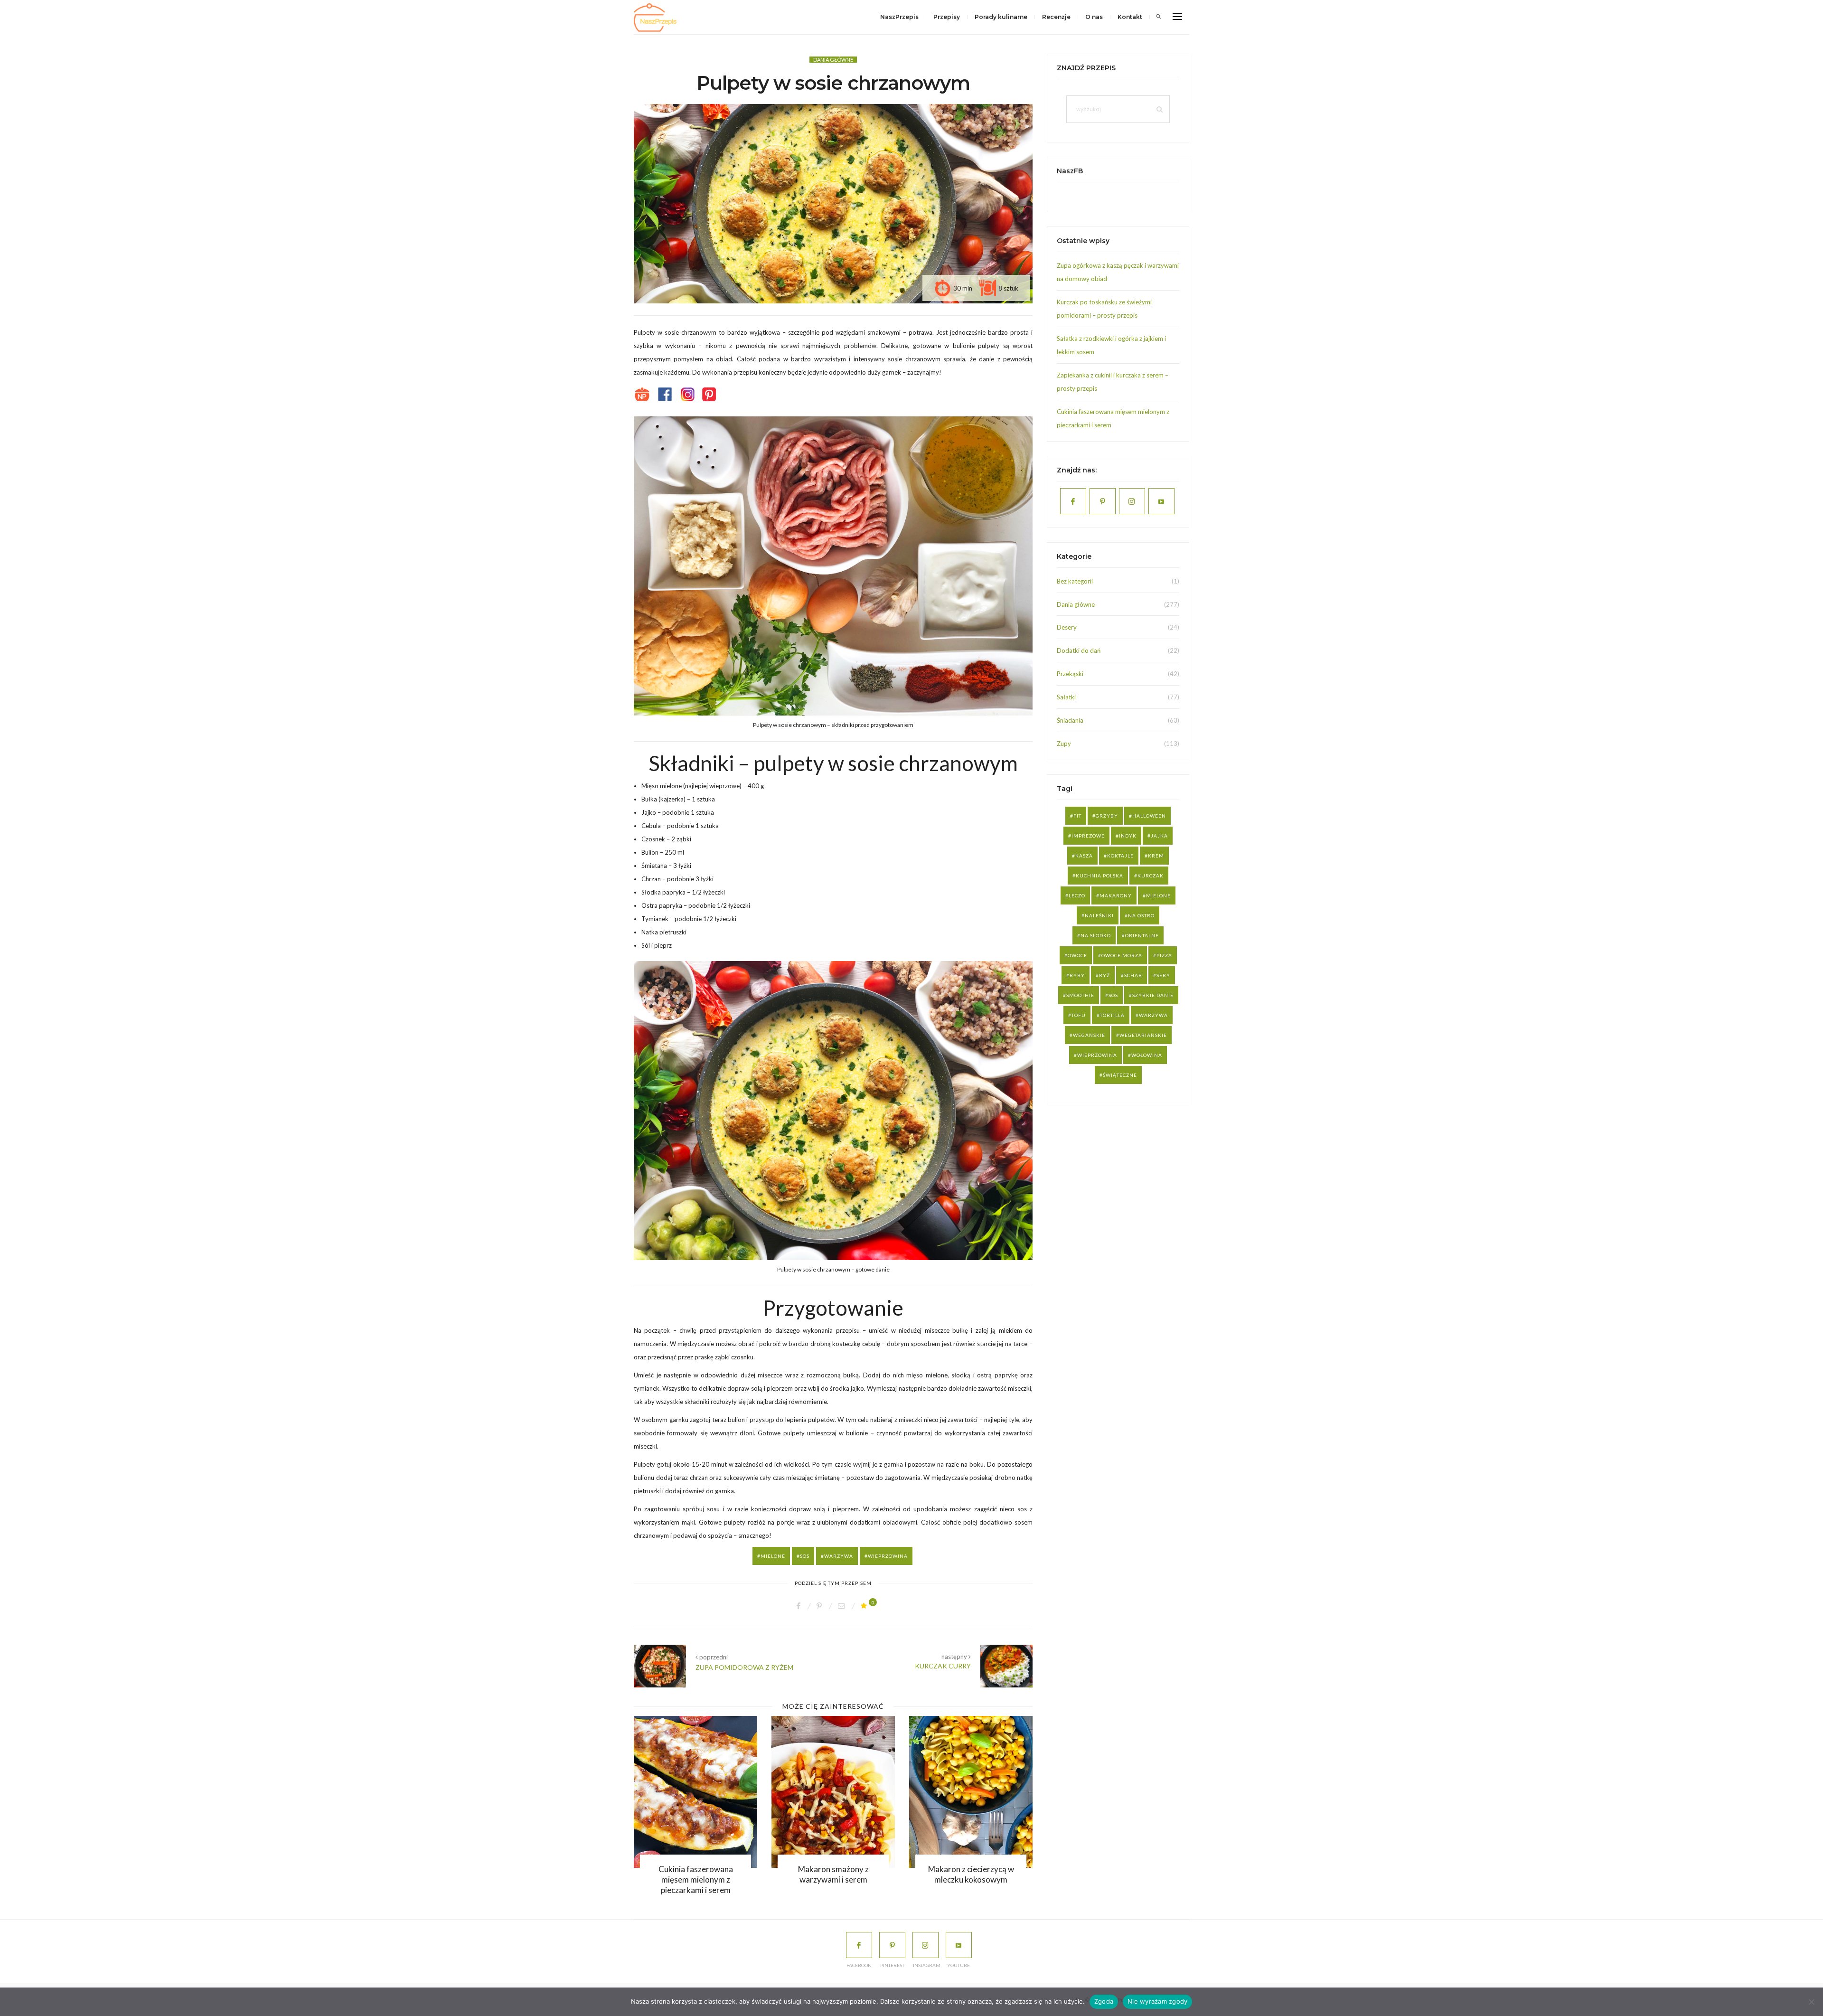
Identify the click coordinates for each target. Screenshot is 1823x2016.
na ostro (1141, 915)
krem (1156, 856)
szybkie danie (1153, 995)
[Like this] (865, 1606)
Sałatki (1066, 697)
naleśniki (1099, 915)
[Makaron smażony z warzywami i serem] (823, 1792)
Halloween (1149, 816)
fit (1077, 816)
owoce (1077, 955)
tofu (1079, 1015)
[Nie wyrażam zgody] (1811, 2002)
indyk (1128, 836)
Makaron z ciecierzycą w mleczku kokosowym (961, 1874)
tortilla (1112, 1015)
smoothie (1080, 995)
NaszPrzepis (899, 17)
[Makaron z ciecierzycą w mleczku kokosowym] (961, 1792)
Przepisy (947, 17)
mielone (773, 1556)
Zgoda (1104, 2001)
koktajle (1120, 856)
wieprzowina (888, 1556)
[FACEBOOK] (859, 1945)
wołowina (1147, 1055)
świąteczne (1120, 1075)
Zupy (1064, 744)
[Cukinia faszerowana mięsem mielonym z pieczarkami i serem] (686, 1792)
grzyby (1107, 816)
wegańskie (1089, 1035)
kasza (1084, 856)
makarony (1116, 895)
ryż (1104, 975)
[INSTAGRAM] (926, 1945)
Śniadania (1070, 720)
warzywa (839, 1556)
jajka (1159, 836)
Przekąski (1070, 674)
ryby (1077, 975)
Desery (1067, 627)
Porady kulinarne (1001, 17)
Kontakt (1130, 17)
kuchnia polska (1099, 876)
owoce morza (1122, 955)
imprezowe (1088, 836)
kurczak (1151, 876)
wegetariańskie (1143, 1035)
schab (1133, 975)
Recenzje (1056, 17)
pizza (1164, 955)
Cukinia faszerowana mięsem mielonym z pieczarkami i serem (686, 1879)
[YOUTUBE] (959, 1945)
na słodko (1096, 935)
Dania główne (833, 60)
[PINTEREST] (892, 1945)
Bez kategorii (1075, 581)
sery (1163, 975)
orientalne (1142, 935)
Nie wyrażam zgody (1157, 2001)
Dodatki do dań (1079, 650)
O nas (1094, 17)
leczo (1077, 895)
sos (805, 1556)
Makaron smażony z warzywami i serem (823, 1874)
